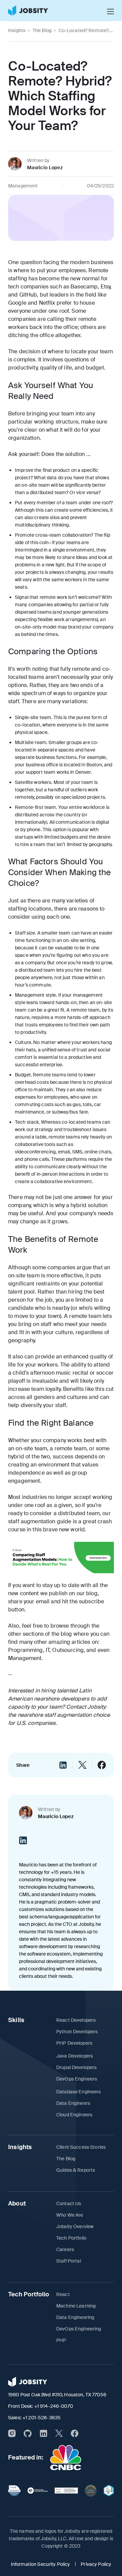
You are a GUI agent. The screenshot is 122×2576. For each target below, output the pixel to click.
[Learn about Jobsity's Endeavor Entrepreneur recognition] (38, 2491)
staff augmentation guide (40, 1521)
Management (25, 1658)
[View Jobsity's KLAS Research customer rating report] (14, 2491)
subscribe (91, 1601)
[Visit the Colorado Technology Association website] (91, 2491)
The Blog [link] (42, 30)
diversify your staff (43, 1405)
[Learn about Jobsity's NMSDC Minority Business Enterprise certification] (109, 2491)
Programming (26, 1650)
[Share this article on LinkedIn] (63, 1765)
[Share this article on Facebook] (102, 1765)
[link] (28, 10)
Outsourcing (68, 1650)
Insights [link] (17, 30)
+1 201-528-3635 (42, 2418)
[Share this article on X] (82, 1765)
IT (48, 1650)
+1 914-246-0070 (54, 2406)
